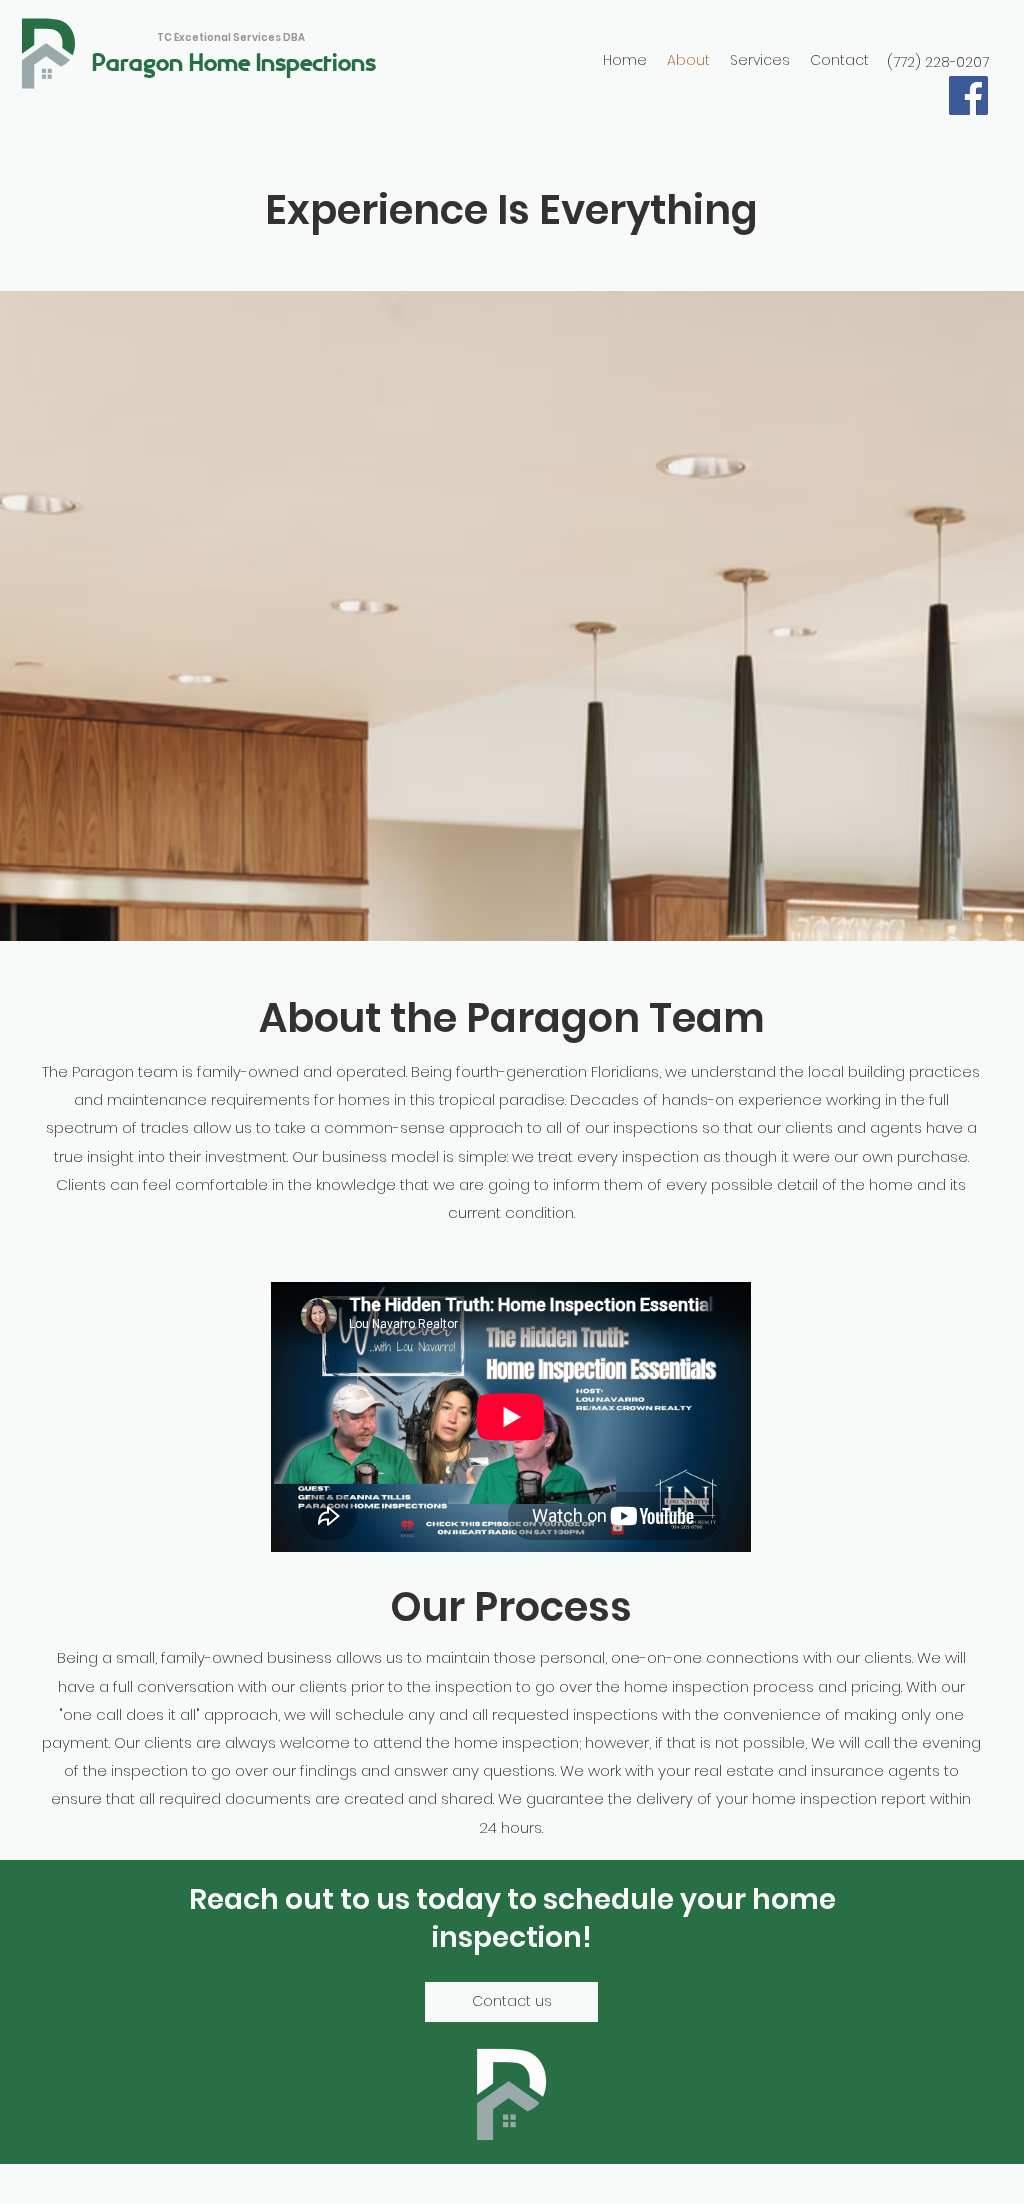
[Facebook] (968, 95)
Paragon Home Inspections (234, 63)
